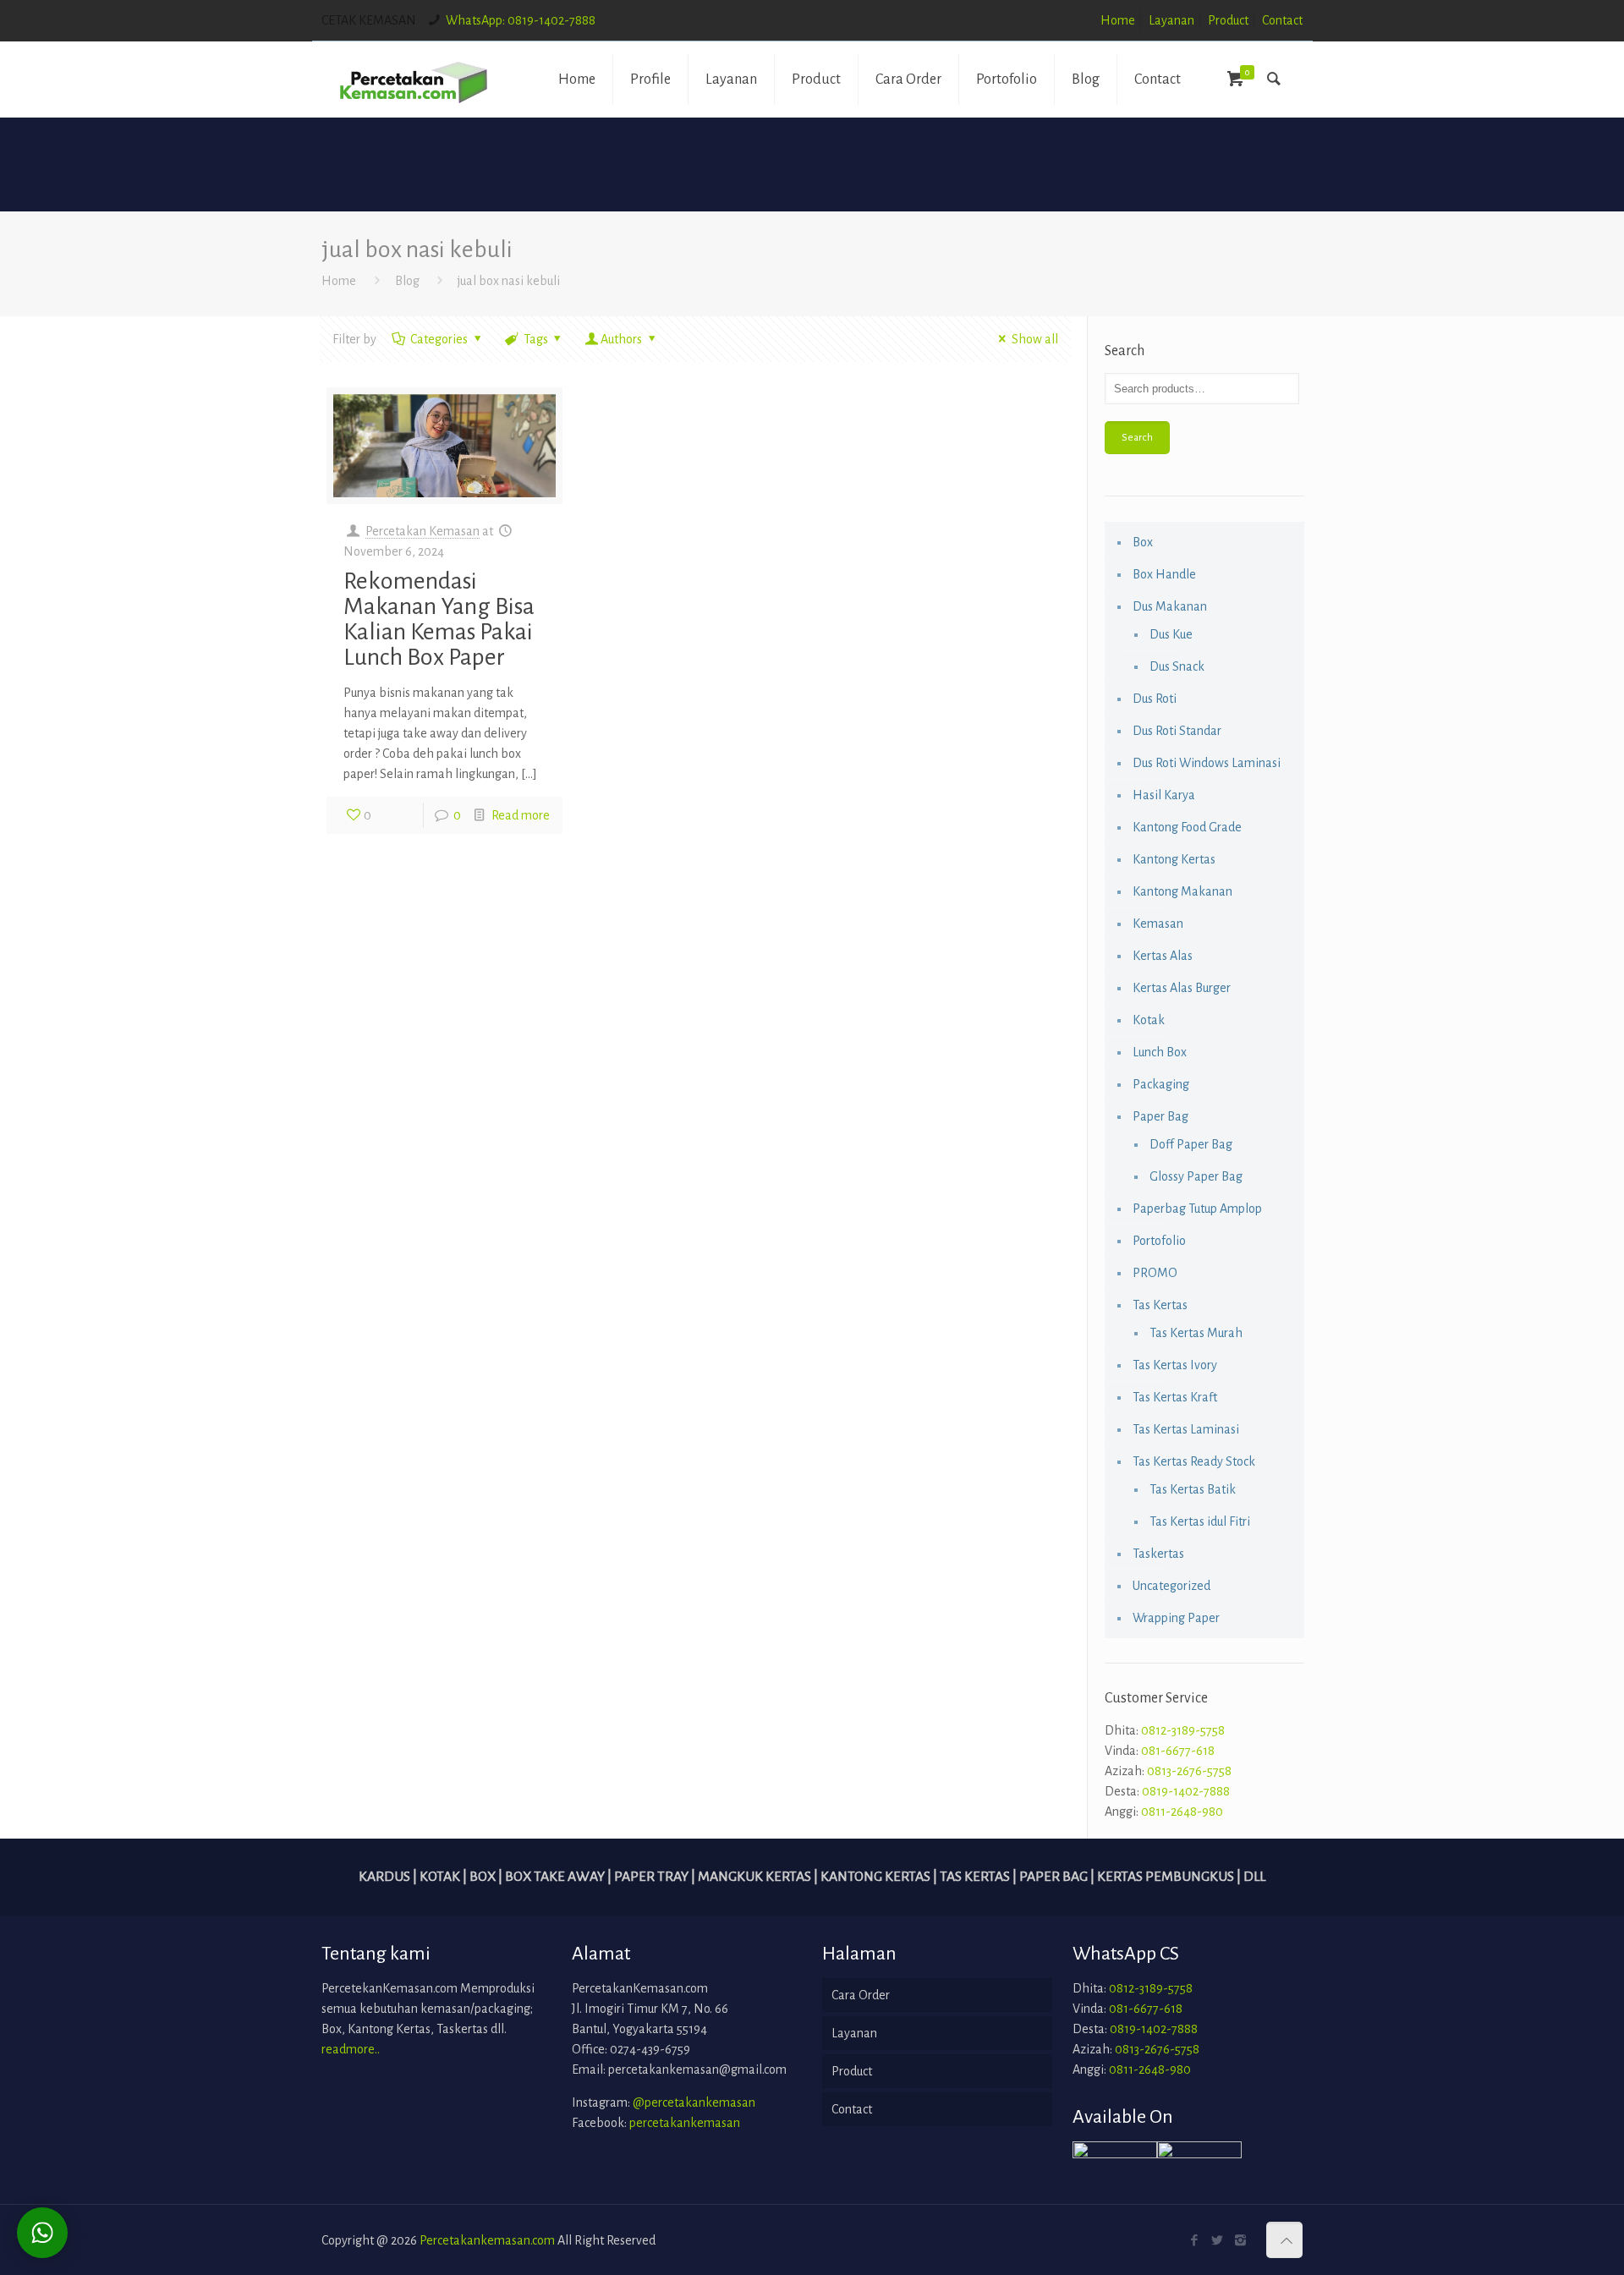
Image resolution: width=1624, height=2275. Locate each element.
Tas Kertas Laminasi (1186, 1429)
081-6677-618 (1178, 1751)
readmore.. (351, 2049)
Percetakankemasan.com (487, 2240)
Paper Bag (1160, 1116)
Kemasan (1158, 924)
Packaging (1161, 1084)
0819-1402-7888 (1186, 1791)
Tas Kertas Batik (1193, 1489)
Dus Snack (1177, 666)
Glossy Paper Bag (1196, 1176)
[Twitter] (1218, 2241)
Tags (536, 339)
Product (1228, 20)
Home (1118, 20)
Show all (1034, 339)
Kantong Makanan (1182, 891)
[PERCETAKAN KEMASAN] (414, 79)
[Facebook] (1195, 2241)
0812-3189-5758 (1183, 1730)
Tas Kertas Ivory (1175, 1365)
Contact (1282, 20)
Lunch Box (1160, 1052)
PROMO (1155, 1273)
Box (1143, 542)
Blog (407, 281)
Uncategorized (1171, 1586)
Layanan (1171, 20)
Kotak (1149, 1020)
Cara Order (861, 1995)
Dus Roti (1155, 699)
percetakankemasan (685, 2123)
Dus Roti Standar (1177, 731)
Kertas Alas (1163, 956)
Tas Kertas (1160, 1305)
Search (1137, 437)
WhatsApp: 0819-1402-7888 (521, 20)
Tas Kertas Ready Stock (1194, 1461)
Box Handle (1164, 574)
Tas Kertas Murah (1196, 1333)
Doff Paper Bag (1191, 1144)
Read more (521, 815)
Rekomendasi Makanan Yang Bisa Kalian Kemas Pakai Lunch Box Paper (439, 619)
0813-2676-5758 (1189, 1771)
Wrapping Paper (1176, 1618)
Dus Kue (1171, 634)
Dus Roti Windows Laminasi (1207, 763)
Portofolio (1159, 1241)
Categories (439, 339)
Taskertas (1158, 1554)
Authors (621, 339)
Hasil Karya (1164, 795)
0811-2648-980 (1182, 1812)
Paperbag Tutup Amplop (1197, 1209)
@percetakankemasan (694, 2102)
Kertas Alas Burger (1182, 988)
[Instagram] (1240, 2241)
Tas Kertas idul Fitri (1200, 1521)
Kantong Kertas (1174, 859)
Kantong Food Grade (1187, 827)
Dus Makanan (1170, 606)
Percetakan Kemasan (422, 531)
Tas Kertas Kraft (1175, 1397)
